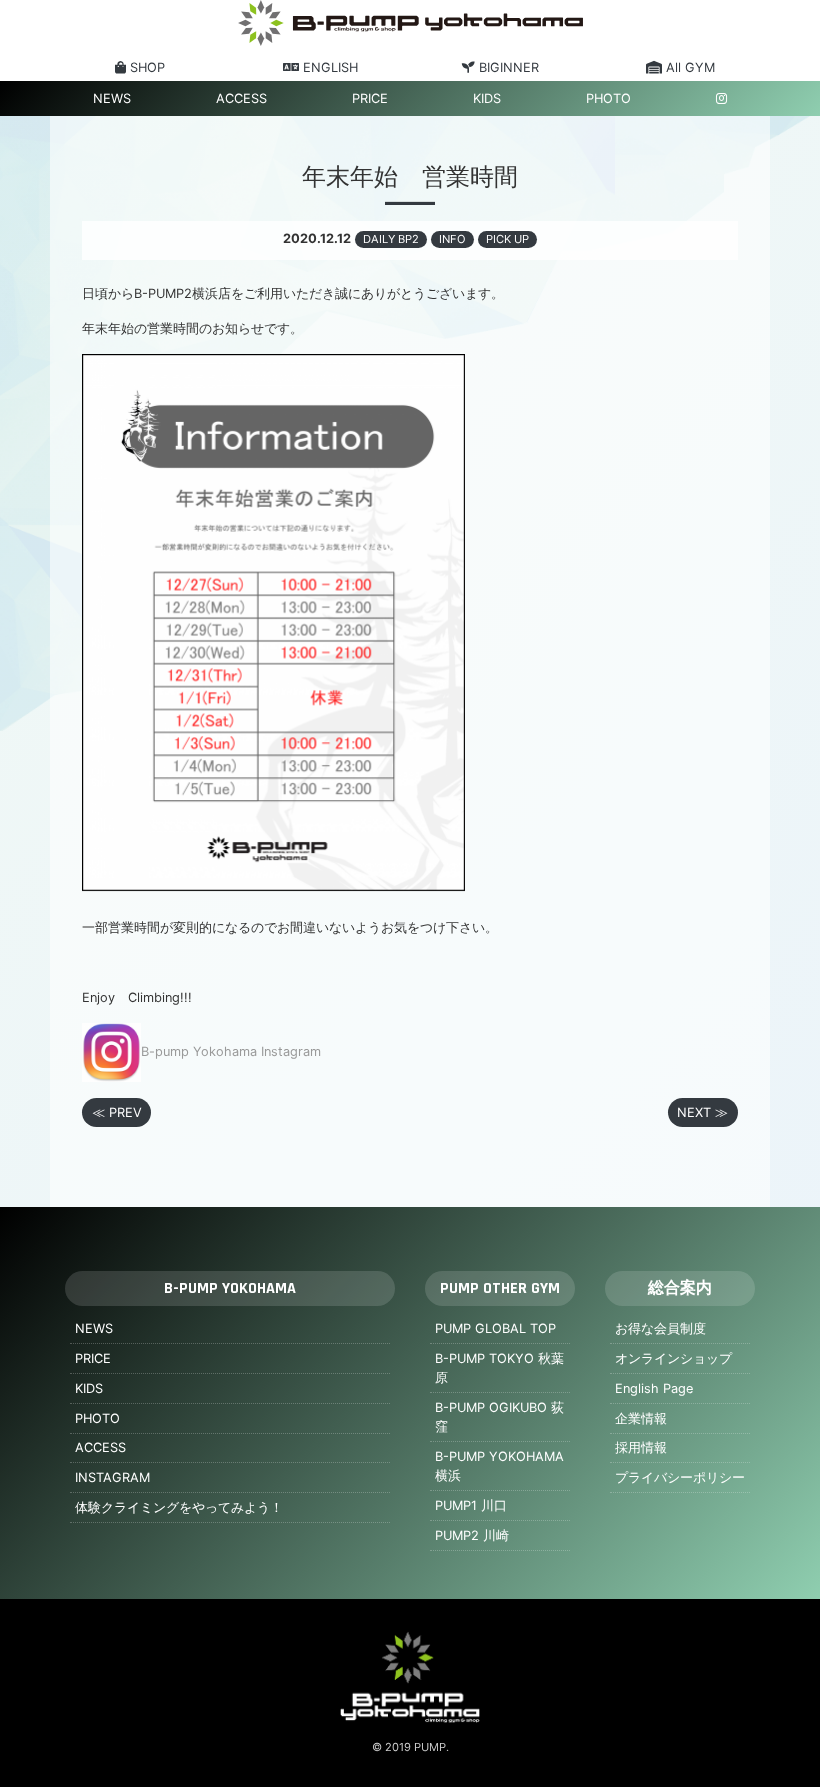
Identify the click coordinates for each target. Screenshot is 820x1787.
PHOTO (608, 98)
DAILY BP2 (391, 239)
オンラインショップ (673, 1358)
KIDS (487, 98)
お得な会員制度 (660, 1328)
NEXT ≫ (702, 1112)
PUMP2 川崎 (472, 1535)
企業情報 (641, 1418)
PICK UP (507, 239)
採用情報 (641, 1447)
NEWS (112, 98)
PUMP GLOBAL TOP (495, 1328)
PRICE (370, 98)
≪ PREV (117, 1112)
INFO (452, 239)
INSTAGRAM (112, 1477)
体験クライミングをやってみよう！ (179, 1507)
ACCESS (241, 98)
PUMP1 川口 (471, 1505)
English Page (654, 1388)
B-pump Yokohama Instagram (231, 1051)
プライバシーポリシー (680, 1477)
